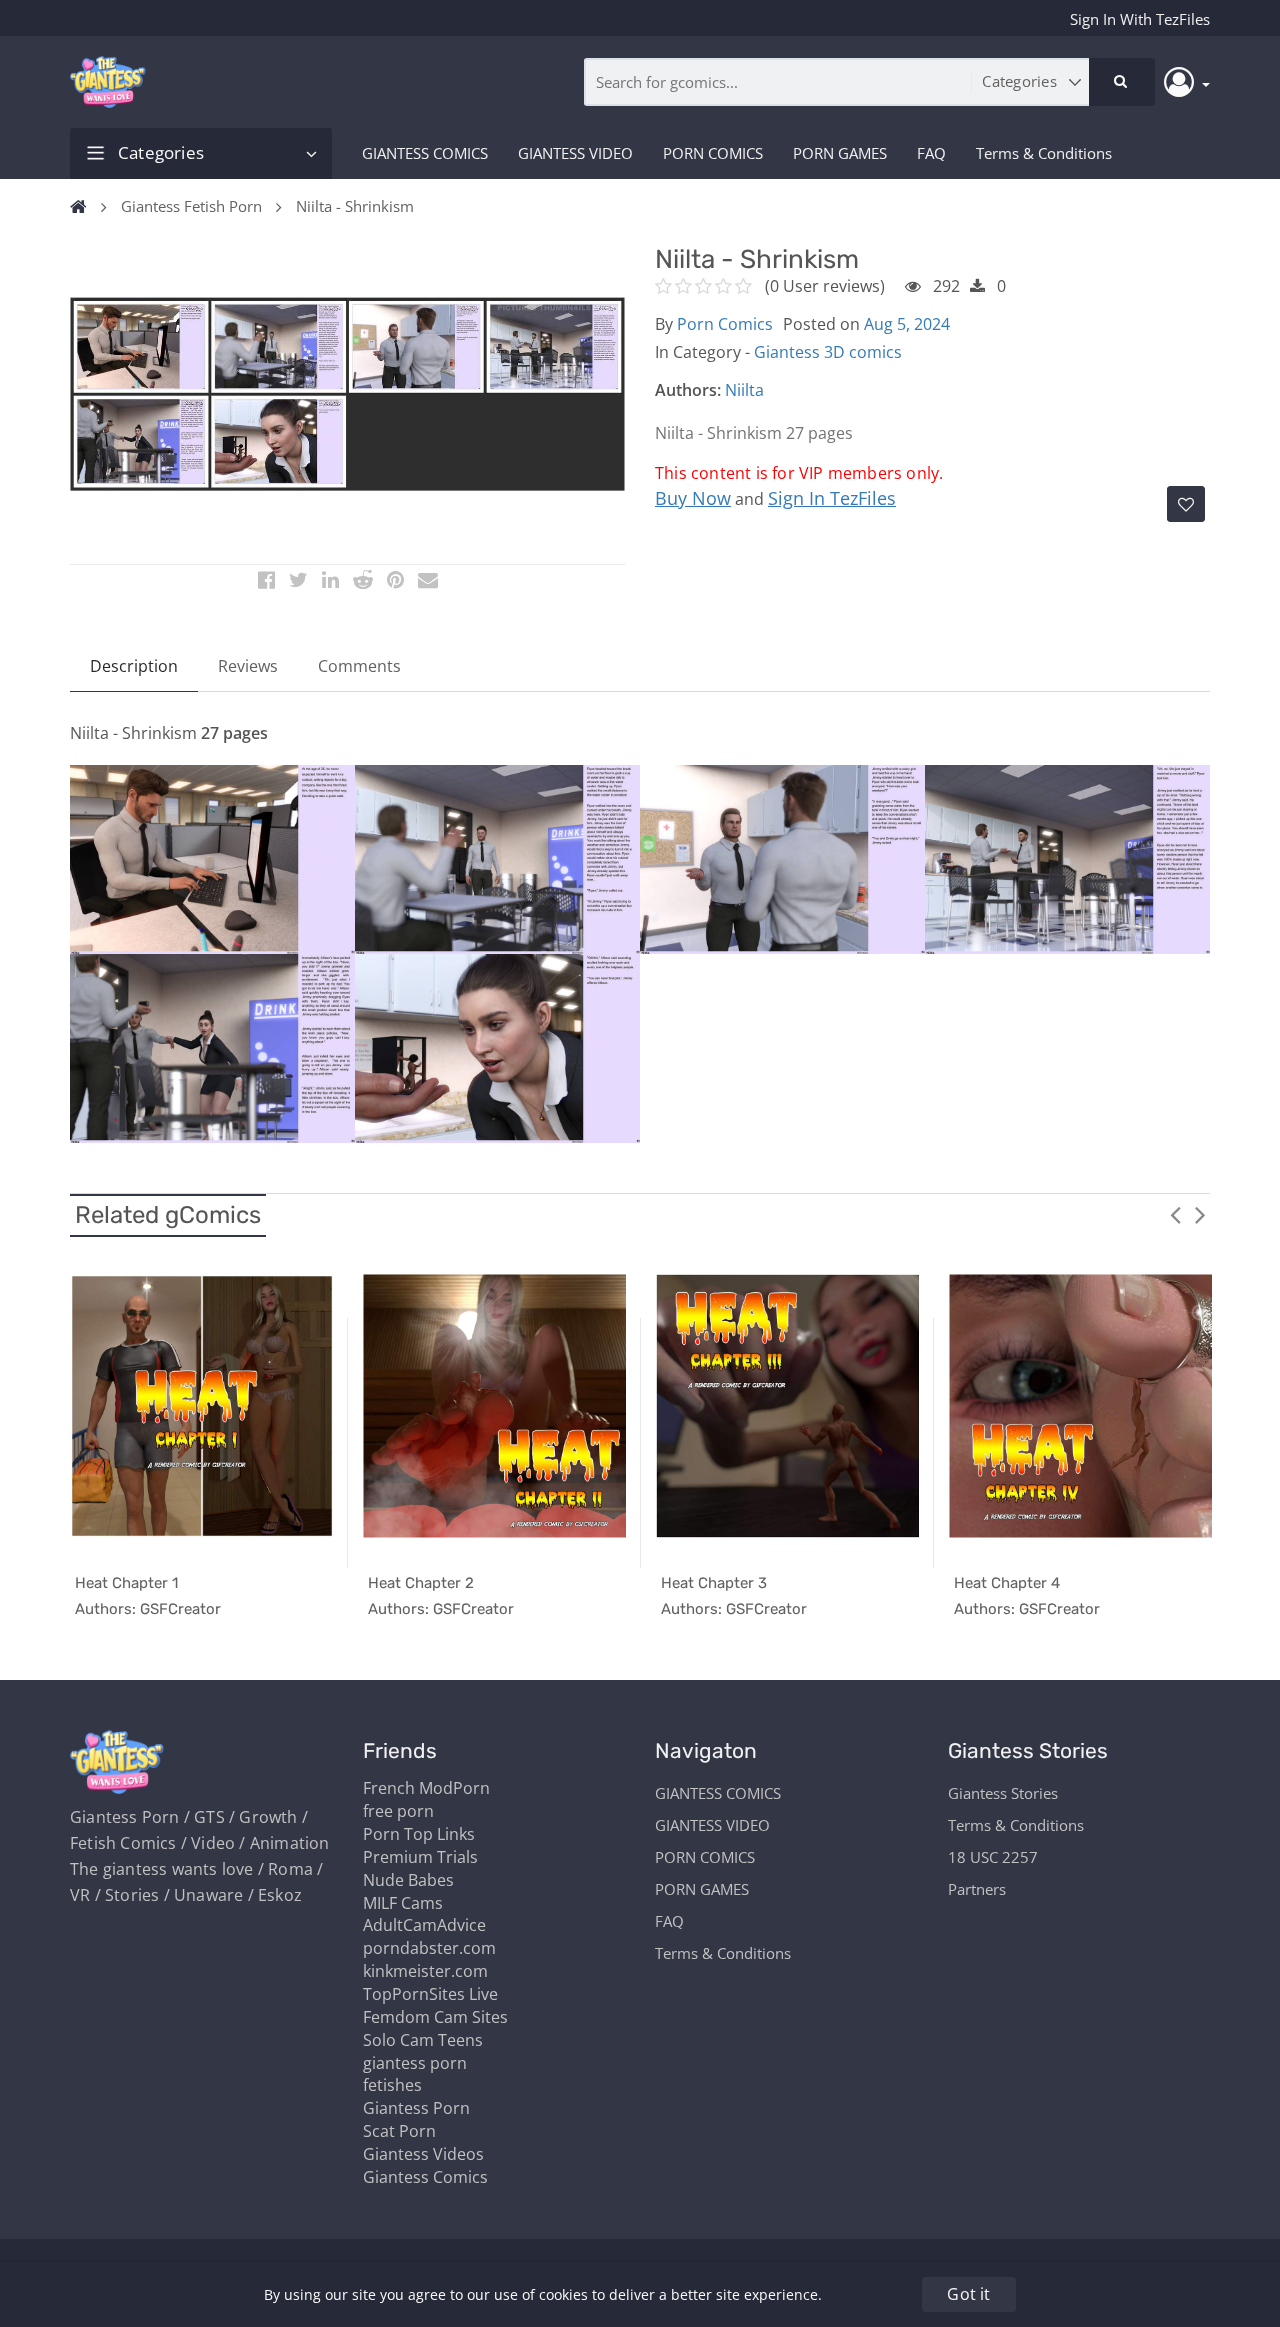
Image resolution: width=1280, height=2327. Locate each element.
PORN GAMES (840, 153)
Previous (1175, 1214)
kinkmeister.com (425, 1971)
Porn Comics (725, 324)
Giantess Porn (416, 2108)
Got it (968, 2294)
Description (134, 666)
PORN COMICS (713, 153)
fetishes (392, 2085)
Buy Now (693, 498)
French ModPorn (426, 1788)
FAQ (931, 153)
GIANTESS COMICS (425, 153)
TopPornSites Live (430, 1994)
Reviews (248, 666)
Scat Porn (399, 2131)
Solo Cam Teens (423, 2040)
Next (1200, 1214)
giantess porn (415, 2063)
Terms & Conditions (1044, 153)
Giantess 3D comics (828, 352)
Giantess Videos (423, 2154)
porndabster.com (429, 1948)
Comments (359, 666)
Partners (977, 1889)
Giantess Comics (425, 2177)
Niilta (744, 390)
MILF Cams (403, 1903)
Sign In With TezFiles (1140, 19)
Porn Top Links (419, 1834)
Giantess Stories (1003, 1793)
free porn (398, 1811)
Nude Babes (408, 1880)
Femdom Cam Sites (435, 2017)
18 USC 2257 (993, 1857)
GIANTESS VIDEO (575, 153)
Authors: (688, 390)
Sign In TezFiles (832, 498)
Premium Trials (420, 1857)
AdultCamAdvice (424, 1925)
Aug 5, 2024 (907, 324)
